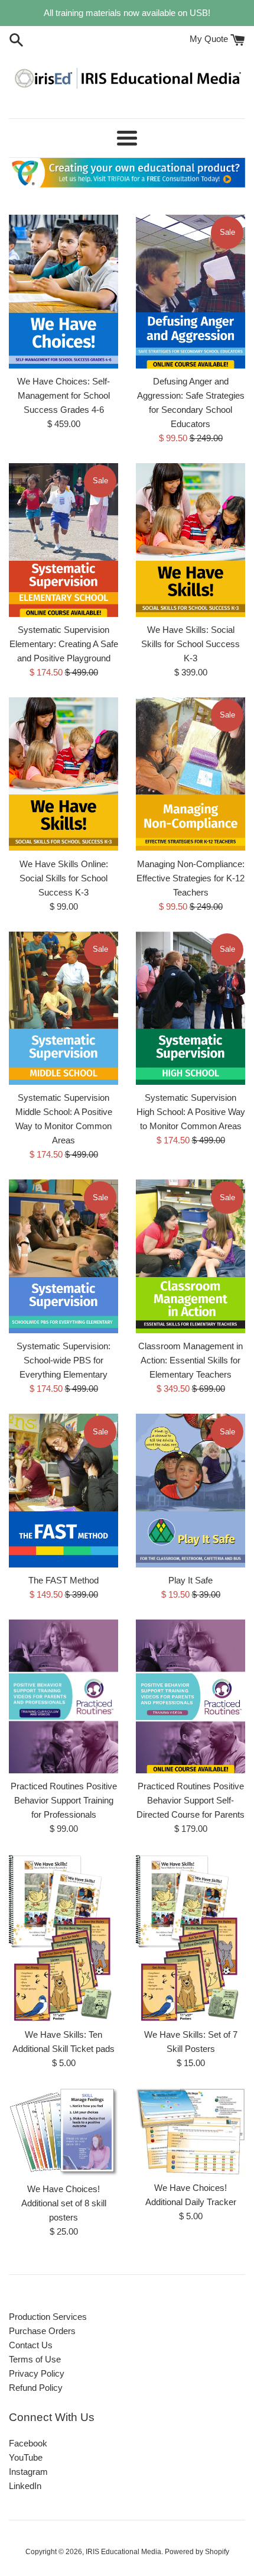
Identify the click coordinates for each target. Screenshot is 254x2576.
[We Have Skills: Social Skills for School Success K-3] (190, 540)
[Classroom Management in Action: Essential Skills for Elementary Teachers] (190, 1256)
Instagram (28, 2472)
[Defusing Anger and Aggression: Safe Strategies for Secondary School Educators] (190, 292)
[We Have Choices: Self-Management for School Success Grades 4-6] (63, 292)
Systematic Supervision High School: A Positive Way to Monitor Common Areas (191, 1112)
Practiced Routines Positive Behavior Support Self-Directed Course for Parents (190, 1800)
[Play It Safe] (190, 1491)
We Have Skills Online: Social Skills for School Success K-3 (64, 878)
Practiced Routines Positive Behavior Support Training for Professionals (64, 1800)
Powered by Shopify (197, 2552)
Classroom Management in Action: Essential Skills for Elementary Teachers (190, 1360)
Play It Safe (190, 1580)
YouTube (26, 2457)
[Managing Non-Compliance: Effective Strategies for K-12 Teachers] (190, 774)
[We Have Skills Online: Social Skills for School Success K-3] (63, 774)
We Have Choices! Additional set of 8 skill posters (64, 2203)
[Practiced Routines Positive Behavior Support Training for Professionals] (63, 1696)
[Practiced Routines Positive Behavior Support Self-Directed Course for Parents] (190, 1696)
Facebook (28, 2443)
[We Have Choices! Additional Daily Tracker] (190, 2131)
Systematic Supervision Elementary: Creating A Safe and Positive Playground (64, 644)
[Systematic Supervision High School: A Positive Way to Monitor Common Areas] (190, 1009)
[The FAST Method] (63, 1491)
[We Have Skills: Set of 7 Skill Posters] (190, 1938)
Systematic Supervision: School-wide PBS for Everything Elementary (63, 1360)
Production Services (48, 2317)
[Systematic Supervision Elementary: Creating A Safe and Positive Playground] (63, 540)
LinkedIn (25, 2486)
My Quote (210, 39)
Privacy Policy (37, 2373)
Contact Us (31, 2345)
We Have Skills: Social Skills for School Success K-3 (190, 644)
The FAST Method (63, 1580)
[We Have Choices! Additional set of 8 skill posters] (63, 2132)
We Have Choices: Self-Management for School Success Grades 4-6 (63, 395)
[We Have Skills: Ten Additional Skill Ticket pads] (63, 1938)
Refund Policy (36, 2388)
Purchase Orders (42, 2331)
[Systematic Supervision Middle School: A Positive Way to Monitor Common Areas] (63, 1009)
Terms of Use (35, 2359)
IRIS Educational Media (123, 2552)
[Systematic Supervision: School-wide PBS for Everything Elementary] (63, 1256)
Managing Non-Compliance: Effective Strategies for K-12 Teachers (190, 878)
